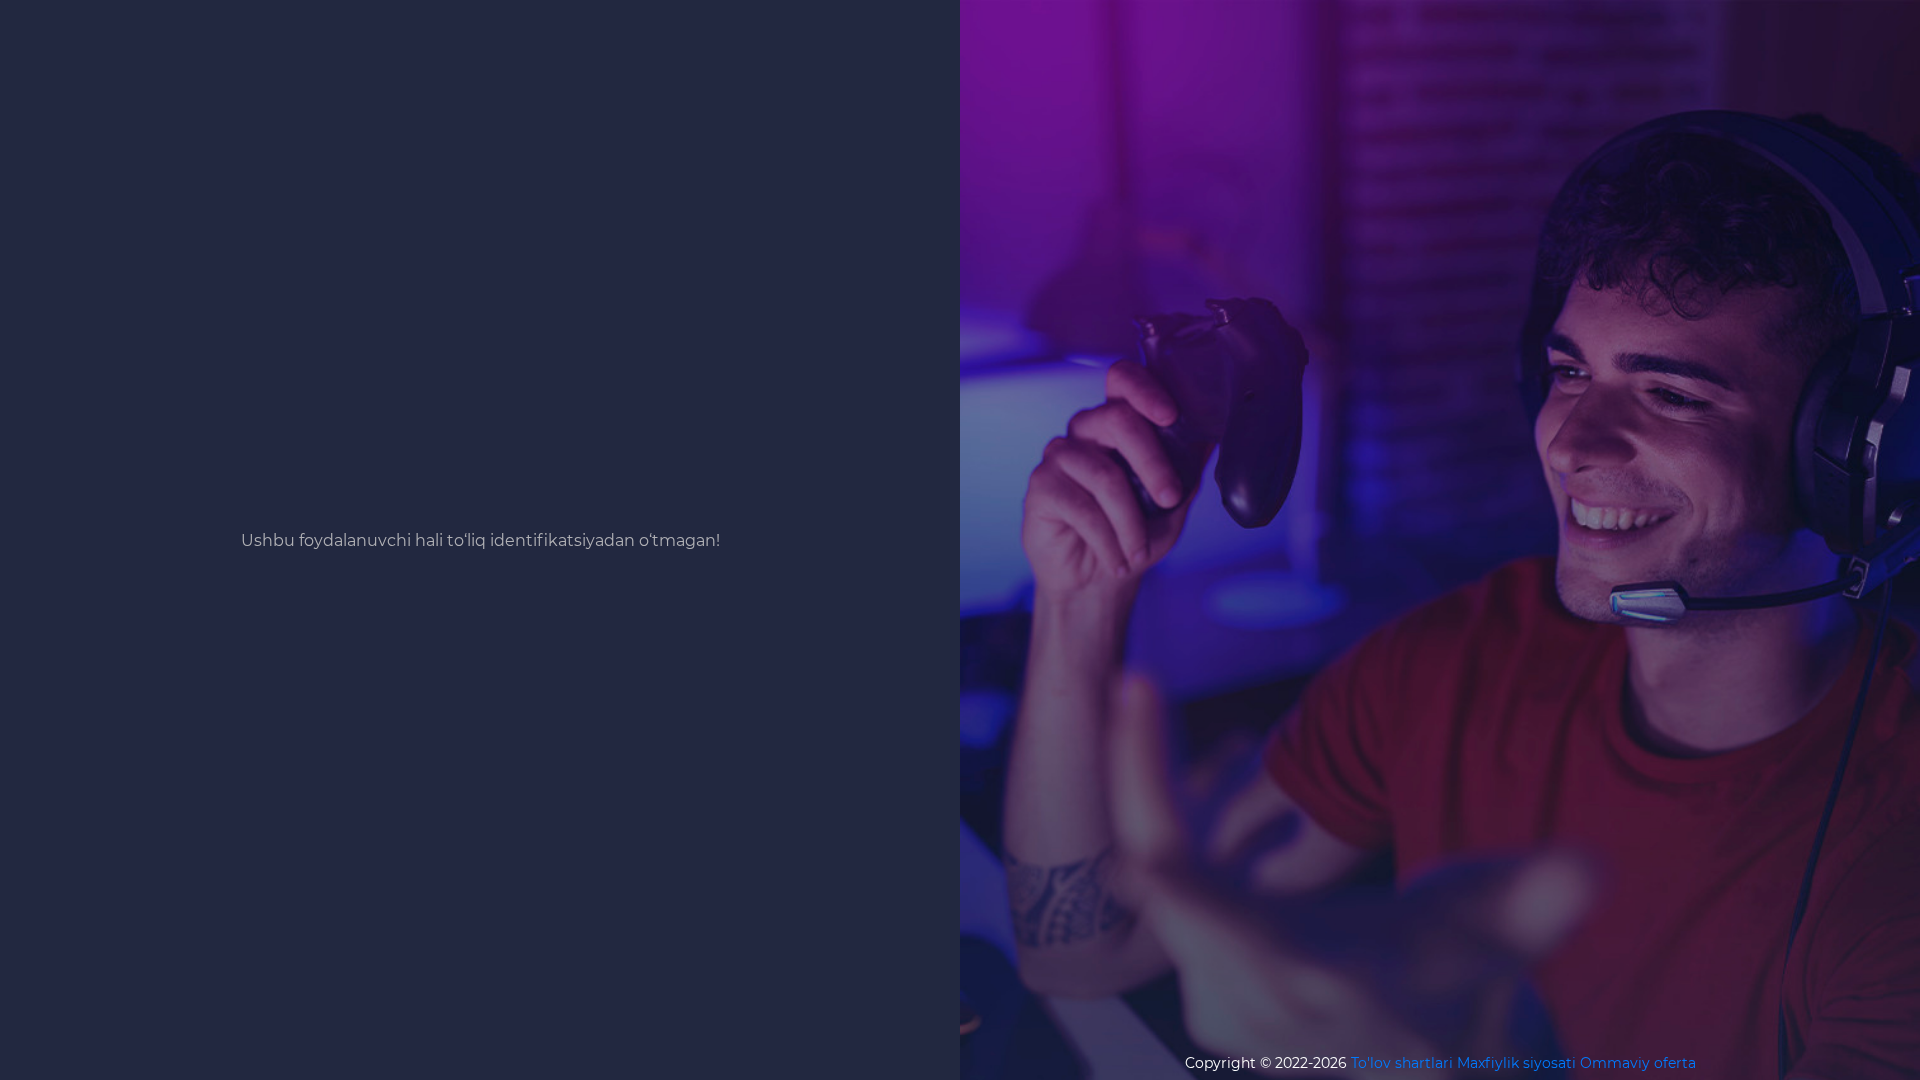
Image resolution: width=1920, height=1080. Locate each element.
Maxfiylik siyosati (1516, 1063)
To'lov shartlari (1402, 1063)
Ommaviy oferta (1638, 1063)
